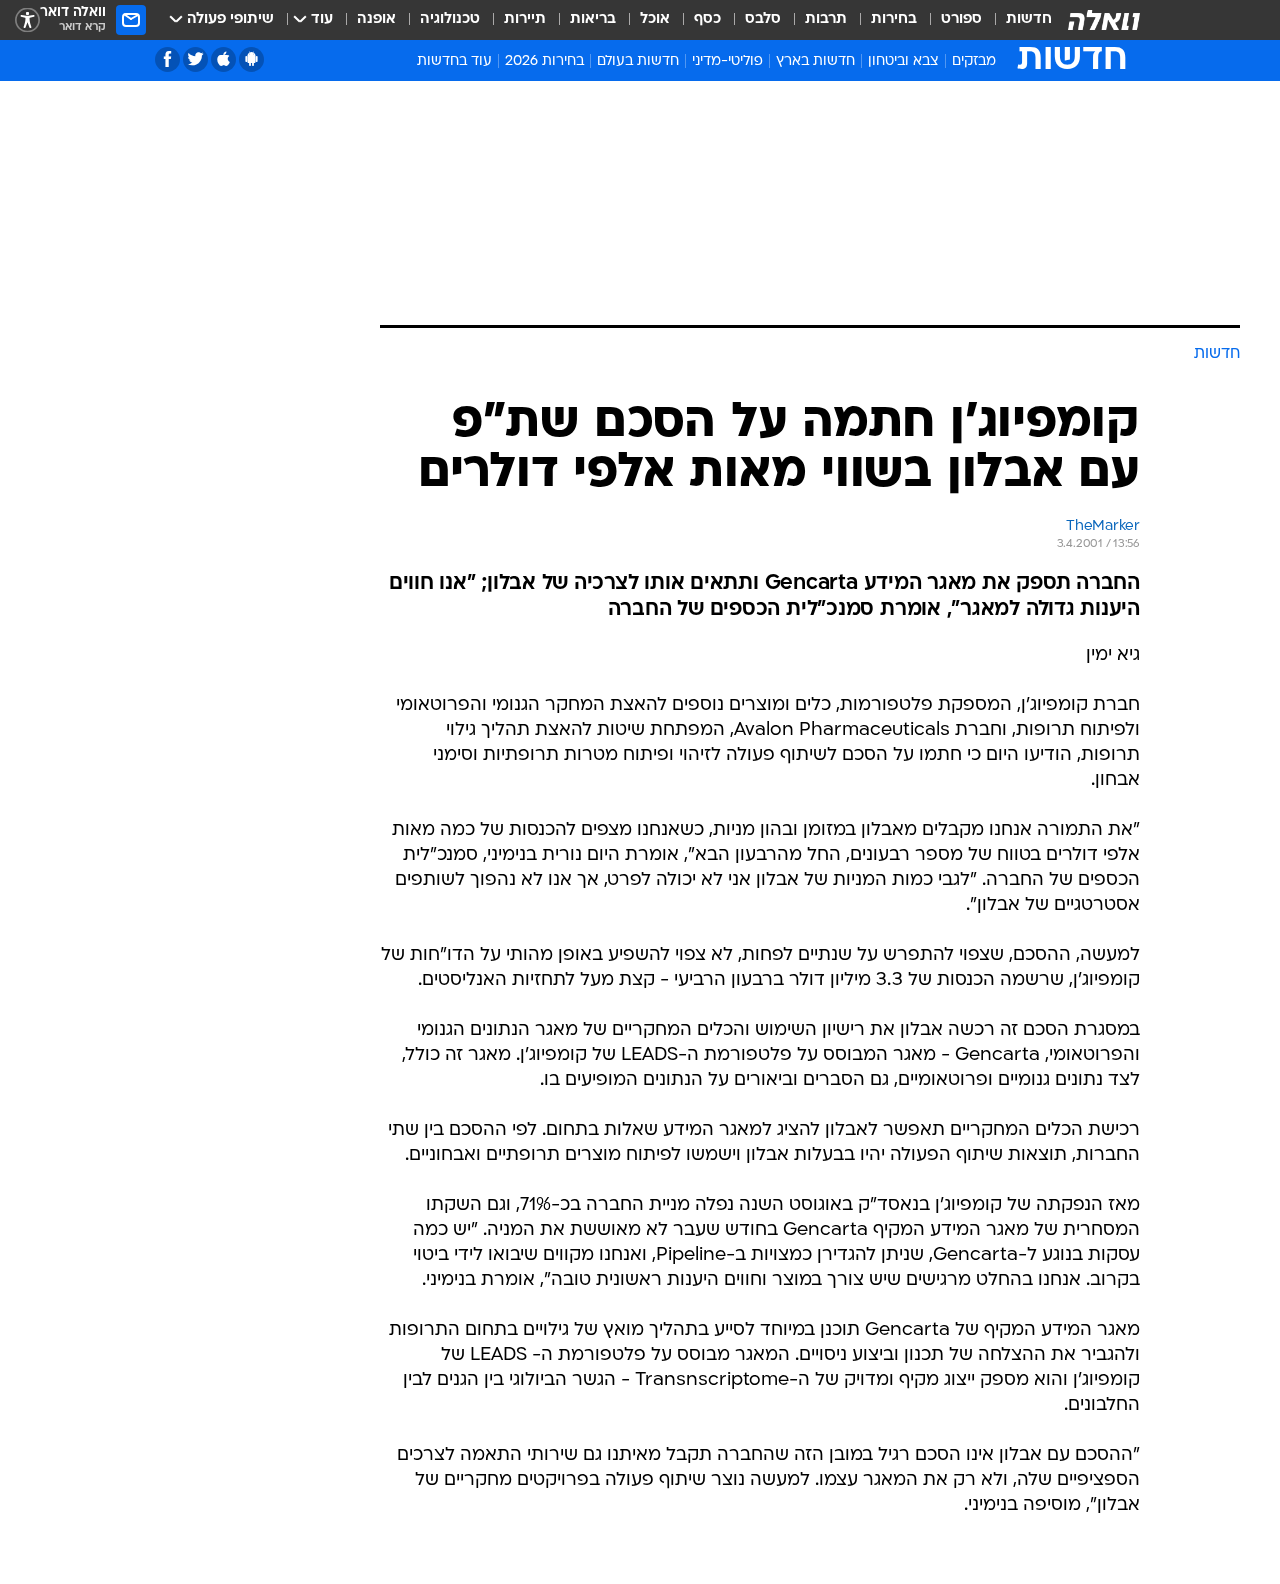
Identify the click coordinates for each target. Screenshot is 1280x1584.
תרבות (826, 19)
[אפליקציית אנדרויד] (251, 59)
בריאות (593, 19)
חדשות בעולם (638, 61)
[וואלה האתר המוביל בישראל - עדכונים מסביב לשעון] (1104, 20)
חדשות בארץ (815, 61)
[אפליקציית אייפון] (223, 59)
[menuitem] (1017, 20)
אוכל (655, 19)
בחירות (894, 19)
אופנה (376, 19)
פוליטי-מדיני (727, 61)
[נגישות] (27, 20)
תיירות (525, 19)
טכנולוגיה (450, 19)
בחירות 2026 (544, 61)
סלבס (763, 19)
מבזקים (974, 61)
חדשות (1029, 19)
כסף (707, 19)
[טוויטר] (195, 59)
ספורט (961, 19)
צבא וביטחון (903, 61)
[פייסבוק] (167, 59)
